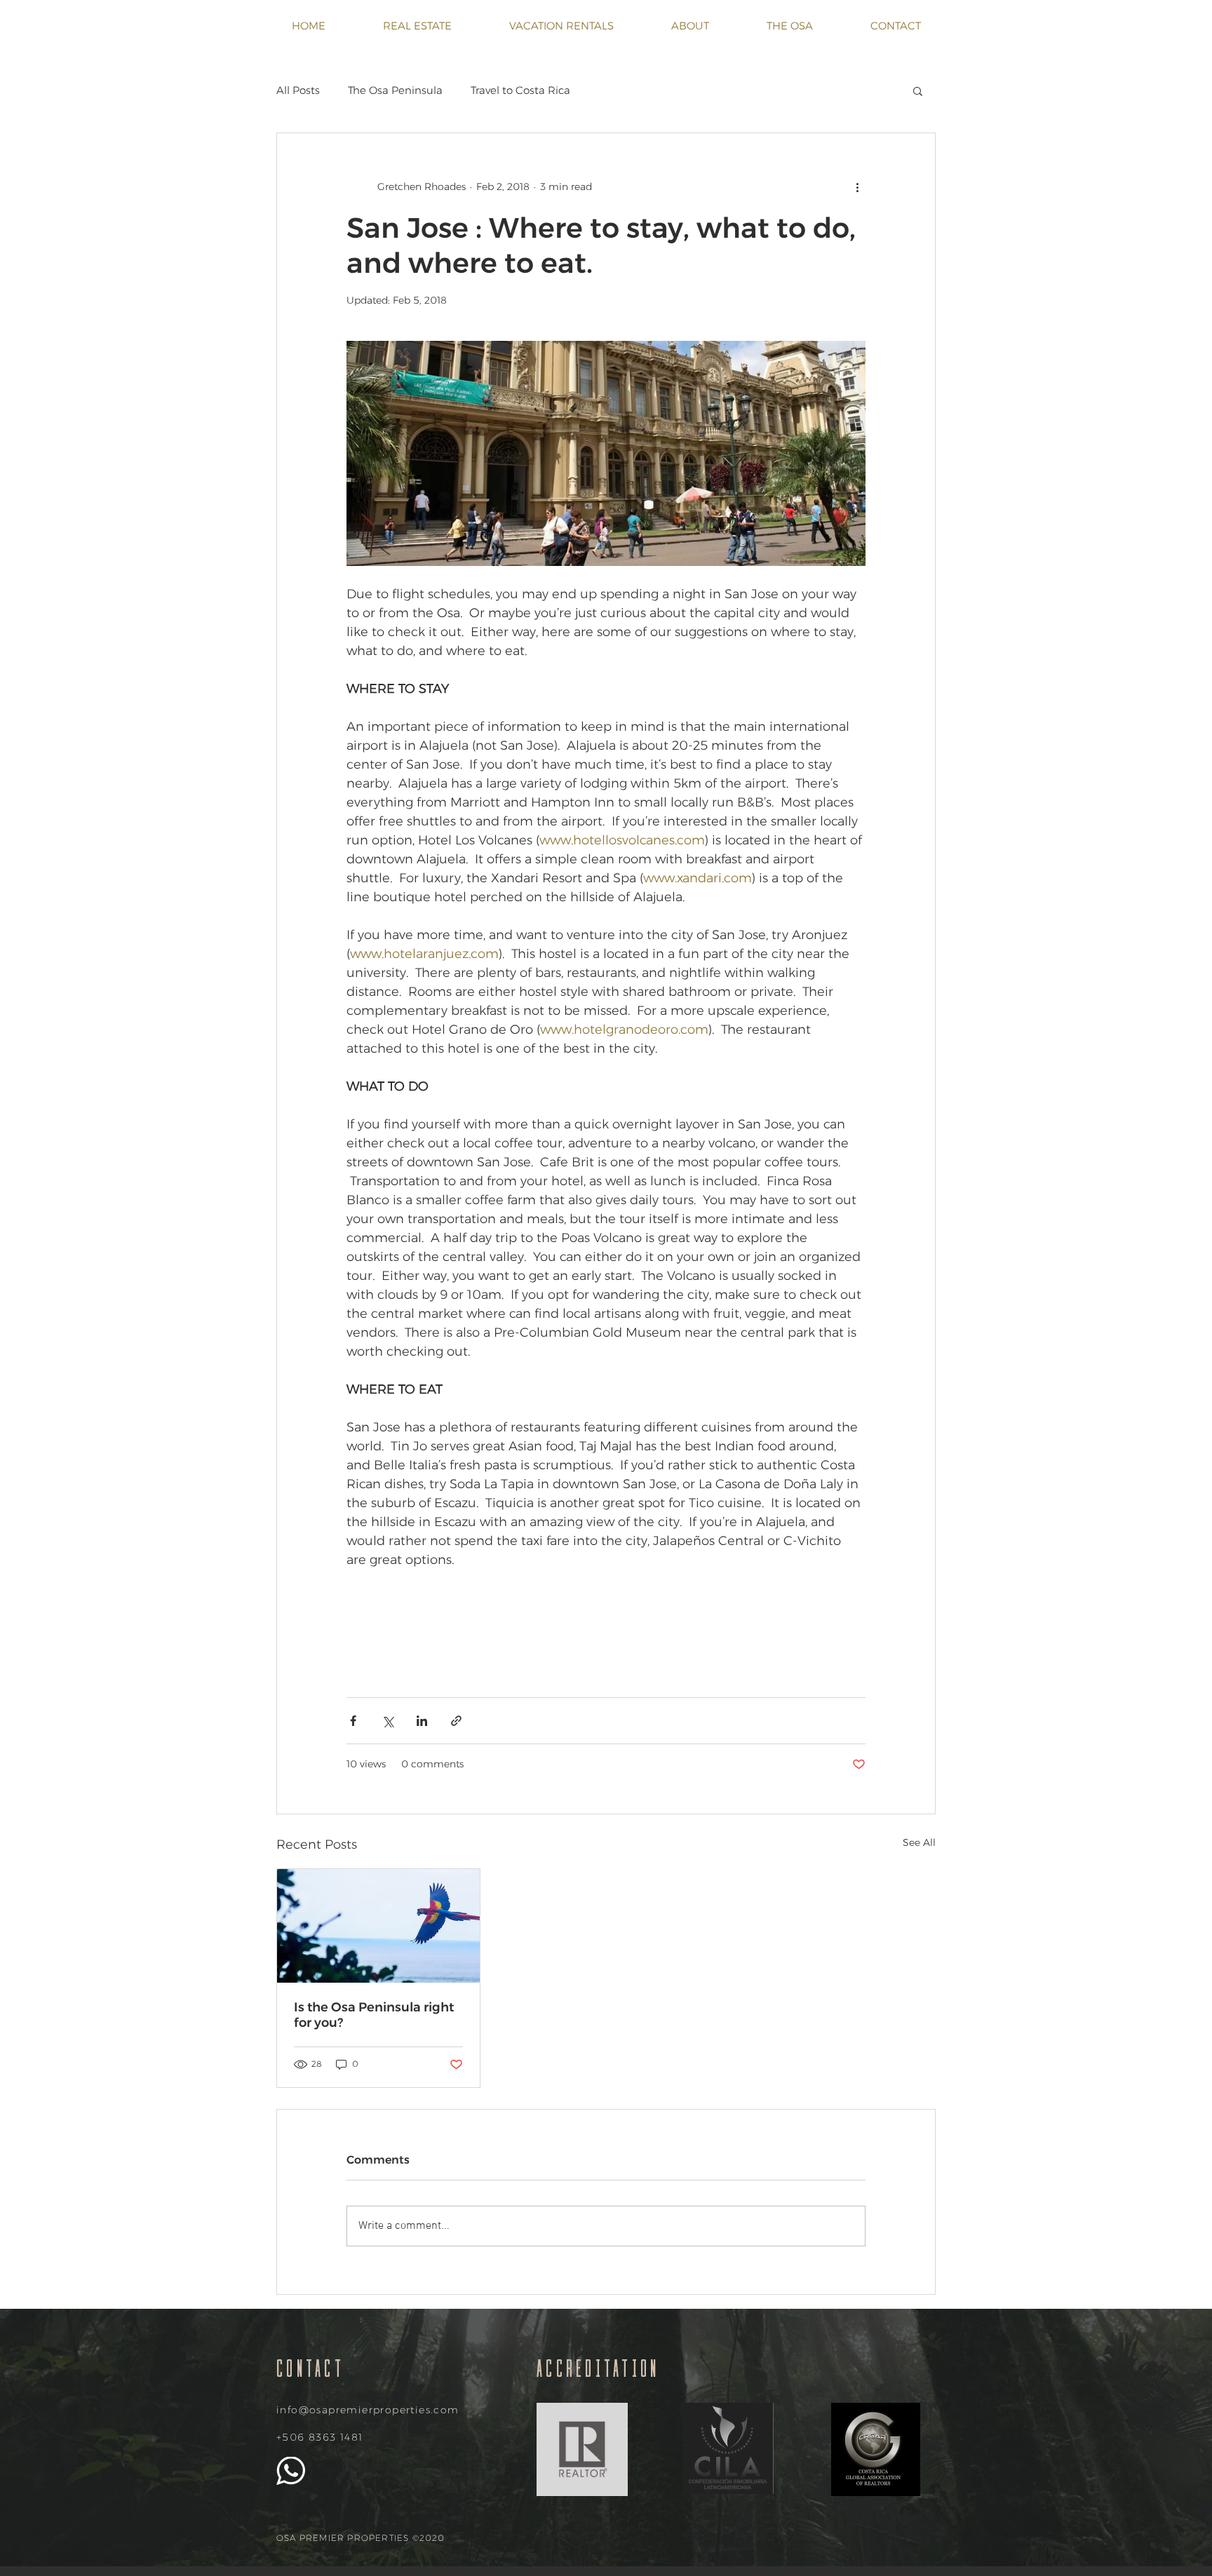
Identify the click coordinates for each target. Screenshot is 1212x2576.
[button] (918, 90)
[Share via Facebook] (353, 1721)
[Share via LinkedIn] (422, 1721)
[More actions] (857, 187)
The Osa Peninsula (395, 90)
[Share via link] (456, 1721)
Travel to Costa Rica (520, 90)
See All (919, 1842)
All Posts (298, 90)
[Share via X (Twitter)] (388, 1721)
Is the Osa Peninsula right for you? (374, 2015)
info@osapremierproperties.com (368, 2410)
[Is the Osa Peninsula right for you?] (378, 1926)
